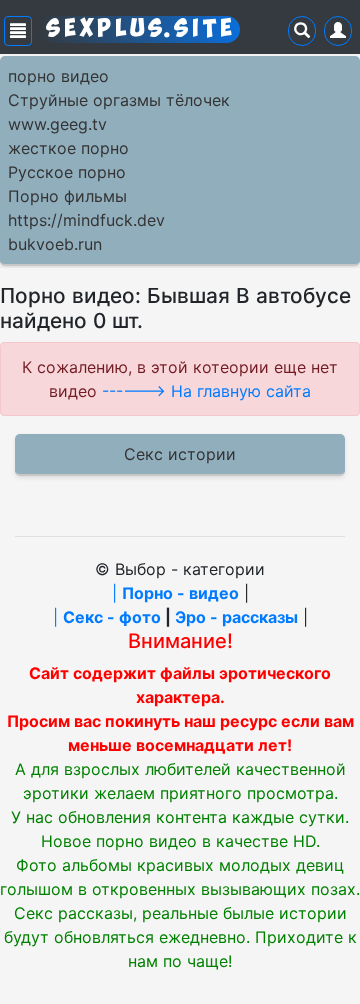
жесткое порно (68, 148)
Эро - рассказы (236, 617)
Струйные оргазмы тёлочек (119, 100)
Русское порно (67, 172)
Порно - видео (180, 593)
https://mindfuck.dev (86, 220)
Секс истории (180, 454)
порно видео (58, 76)
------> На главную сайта (206, 391)
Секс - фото (112, 617)
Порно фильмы (67, 196)
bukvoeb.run (55, 244)
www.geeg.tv (57, 124)
